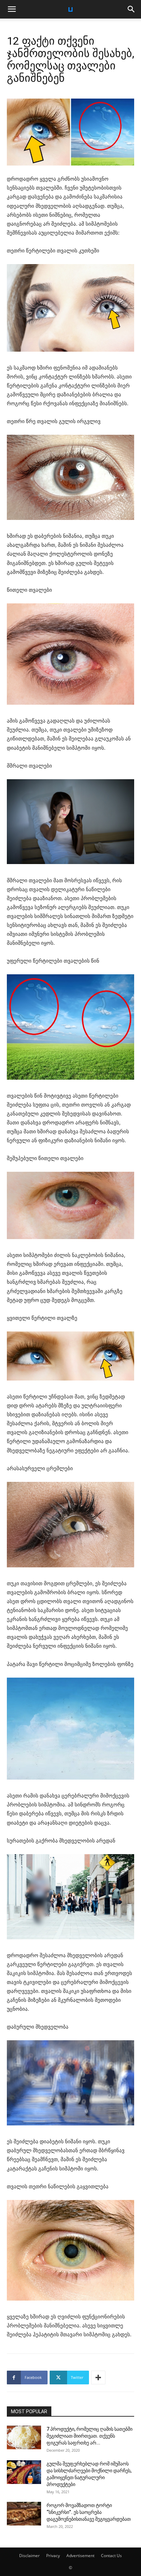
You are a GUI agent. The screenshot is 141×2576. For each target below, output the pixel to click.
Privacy (53, 2556)
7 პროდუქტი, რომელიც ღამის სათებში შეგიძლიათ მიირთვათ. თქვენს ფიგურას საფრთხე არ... (89, 2436)
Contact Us (111, 2556)
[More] (98, 2378)
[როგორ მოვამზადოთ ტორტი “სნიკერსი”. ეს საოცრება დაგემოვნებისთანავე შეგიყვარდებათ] (24, 2514)
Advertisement (80, 2556)
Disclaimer (29, 2556)
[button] (12, 9)
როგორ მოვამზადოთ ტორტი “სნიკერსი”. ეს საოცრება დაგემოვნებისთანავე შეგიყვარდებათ (89, 2512)
